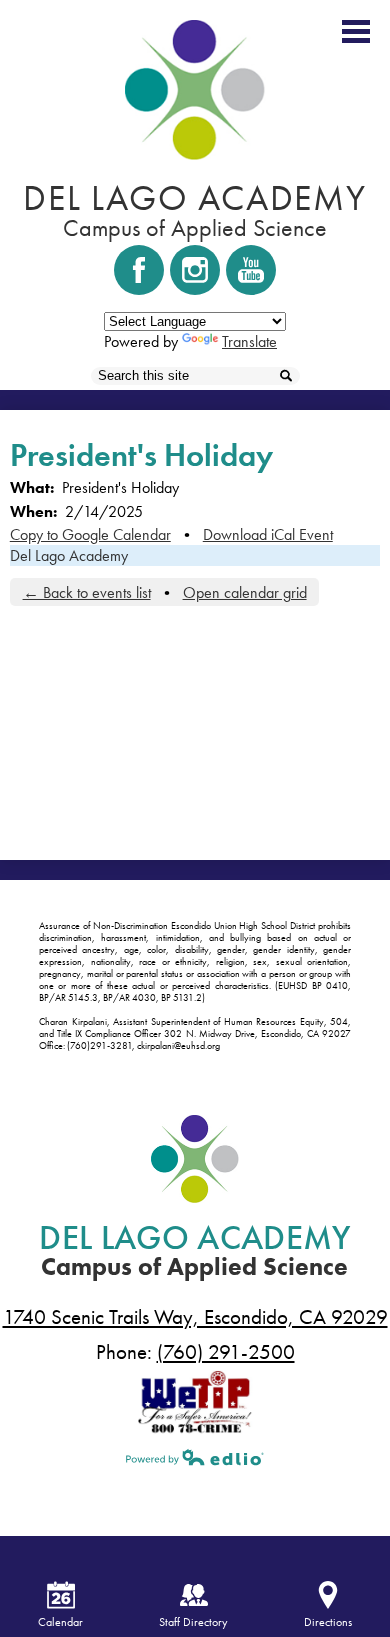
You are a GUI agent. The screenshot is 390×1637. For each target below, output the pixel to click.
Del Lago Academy (69, 555)
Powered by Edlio (195, 1457)
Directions (328, 1622)
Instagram (195, 270)
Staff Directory (193, 1622)
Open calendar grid (245, 592)
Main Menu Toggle (356, 31)
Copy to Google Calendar (90, 534)
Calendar (60, 1622)
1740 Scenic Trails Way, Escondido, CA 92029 (195, 1317)
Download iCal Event (268, 534)
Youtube (251, 270)
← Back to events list (87, 592)
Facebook (139, 270)
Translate (249, 341)
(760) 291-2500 (226, 1352)
